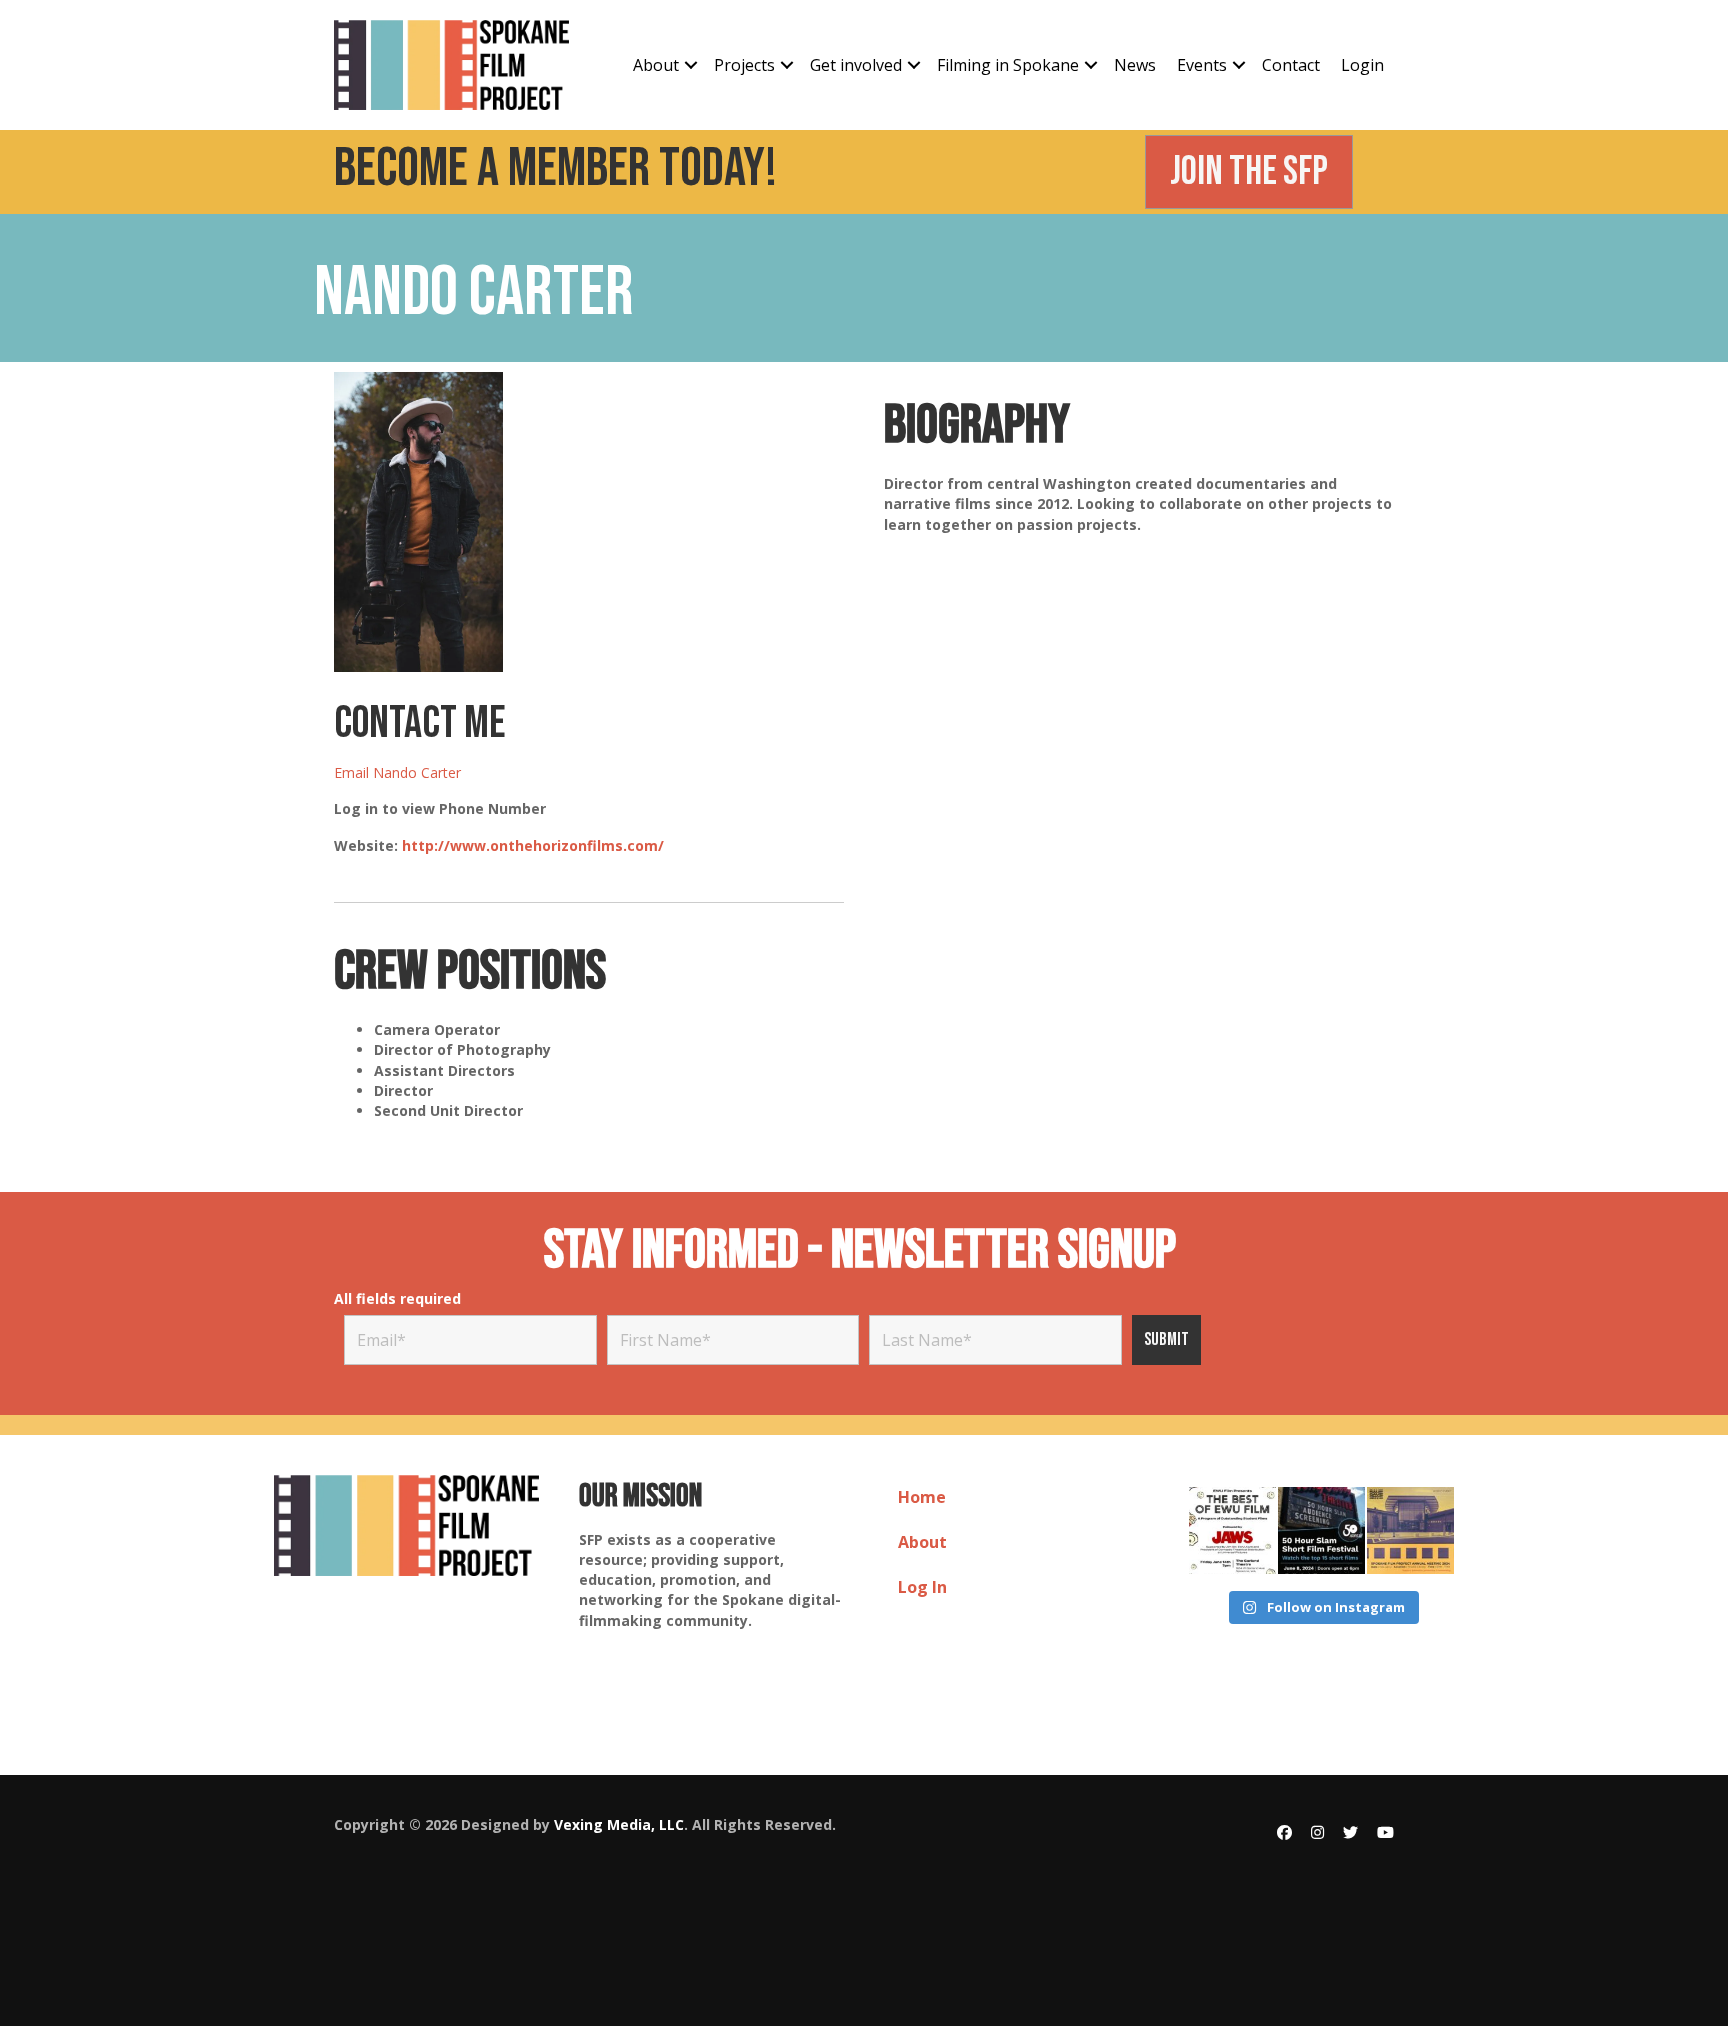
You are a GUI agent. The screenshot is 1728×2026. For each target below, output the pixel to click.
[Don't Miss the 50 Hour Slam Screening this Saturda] (1321, 1530)
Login (1362, 65)
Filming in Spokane (1008, 65)
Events (1202, 65)
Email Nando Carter (397, 772)
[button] (691, 65)
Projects (744, 65)
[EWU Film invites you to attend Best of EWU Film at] (1232, 1530)
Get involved (856, 65)
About (656, 65)
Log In (922, 1587)
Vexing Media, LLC (619, 1824)
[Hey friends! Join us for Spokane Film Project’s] (1410, 1530)
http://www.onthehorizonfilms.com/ (533, 845)
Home (922, 1497)
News (1135, 65)
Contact (1291, 65)
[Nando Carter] (418, 520)
